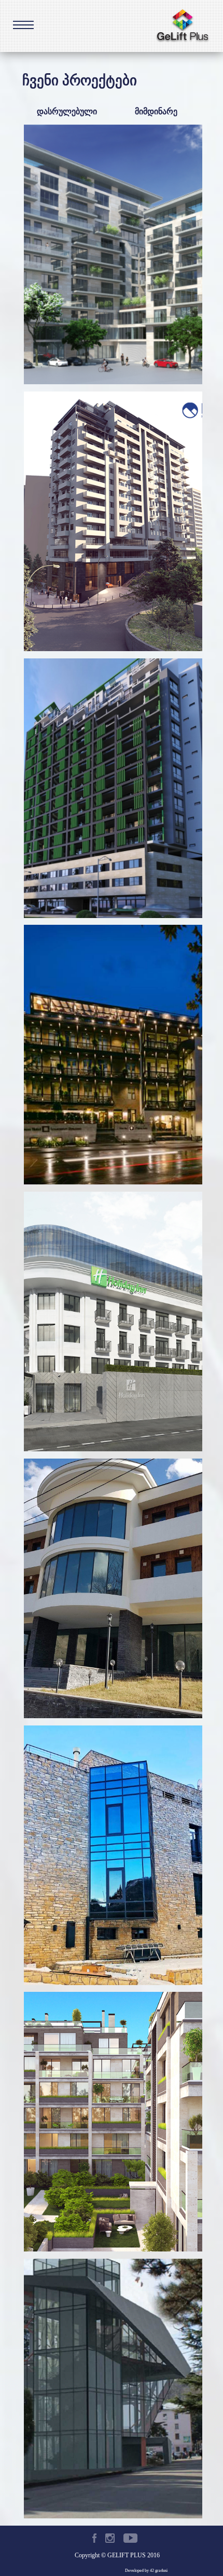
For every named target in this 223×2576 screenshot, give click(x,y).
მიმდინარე (156, 111)
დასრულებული (67, 111)
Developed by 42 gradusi (146, 2571)
